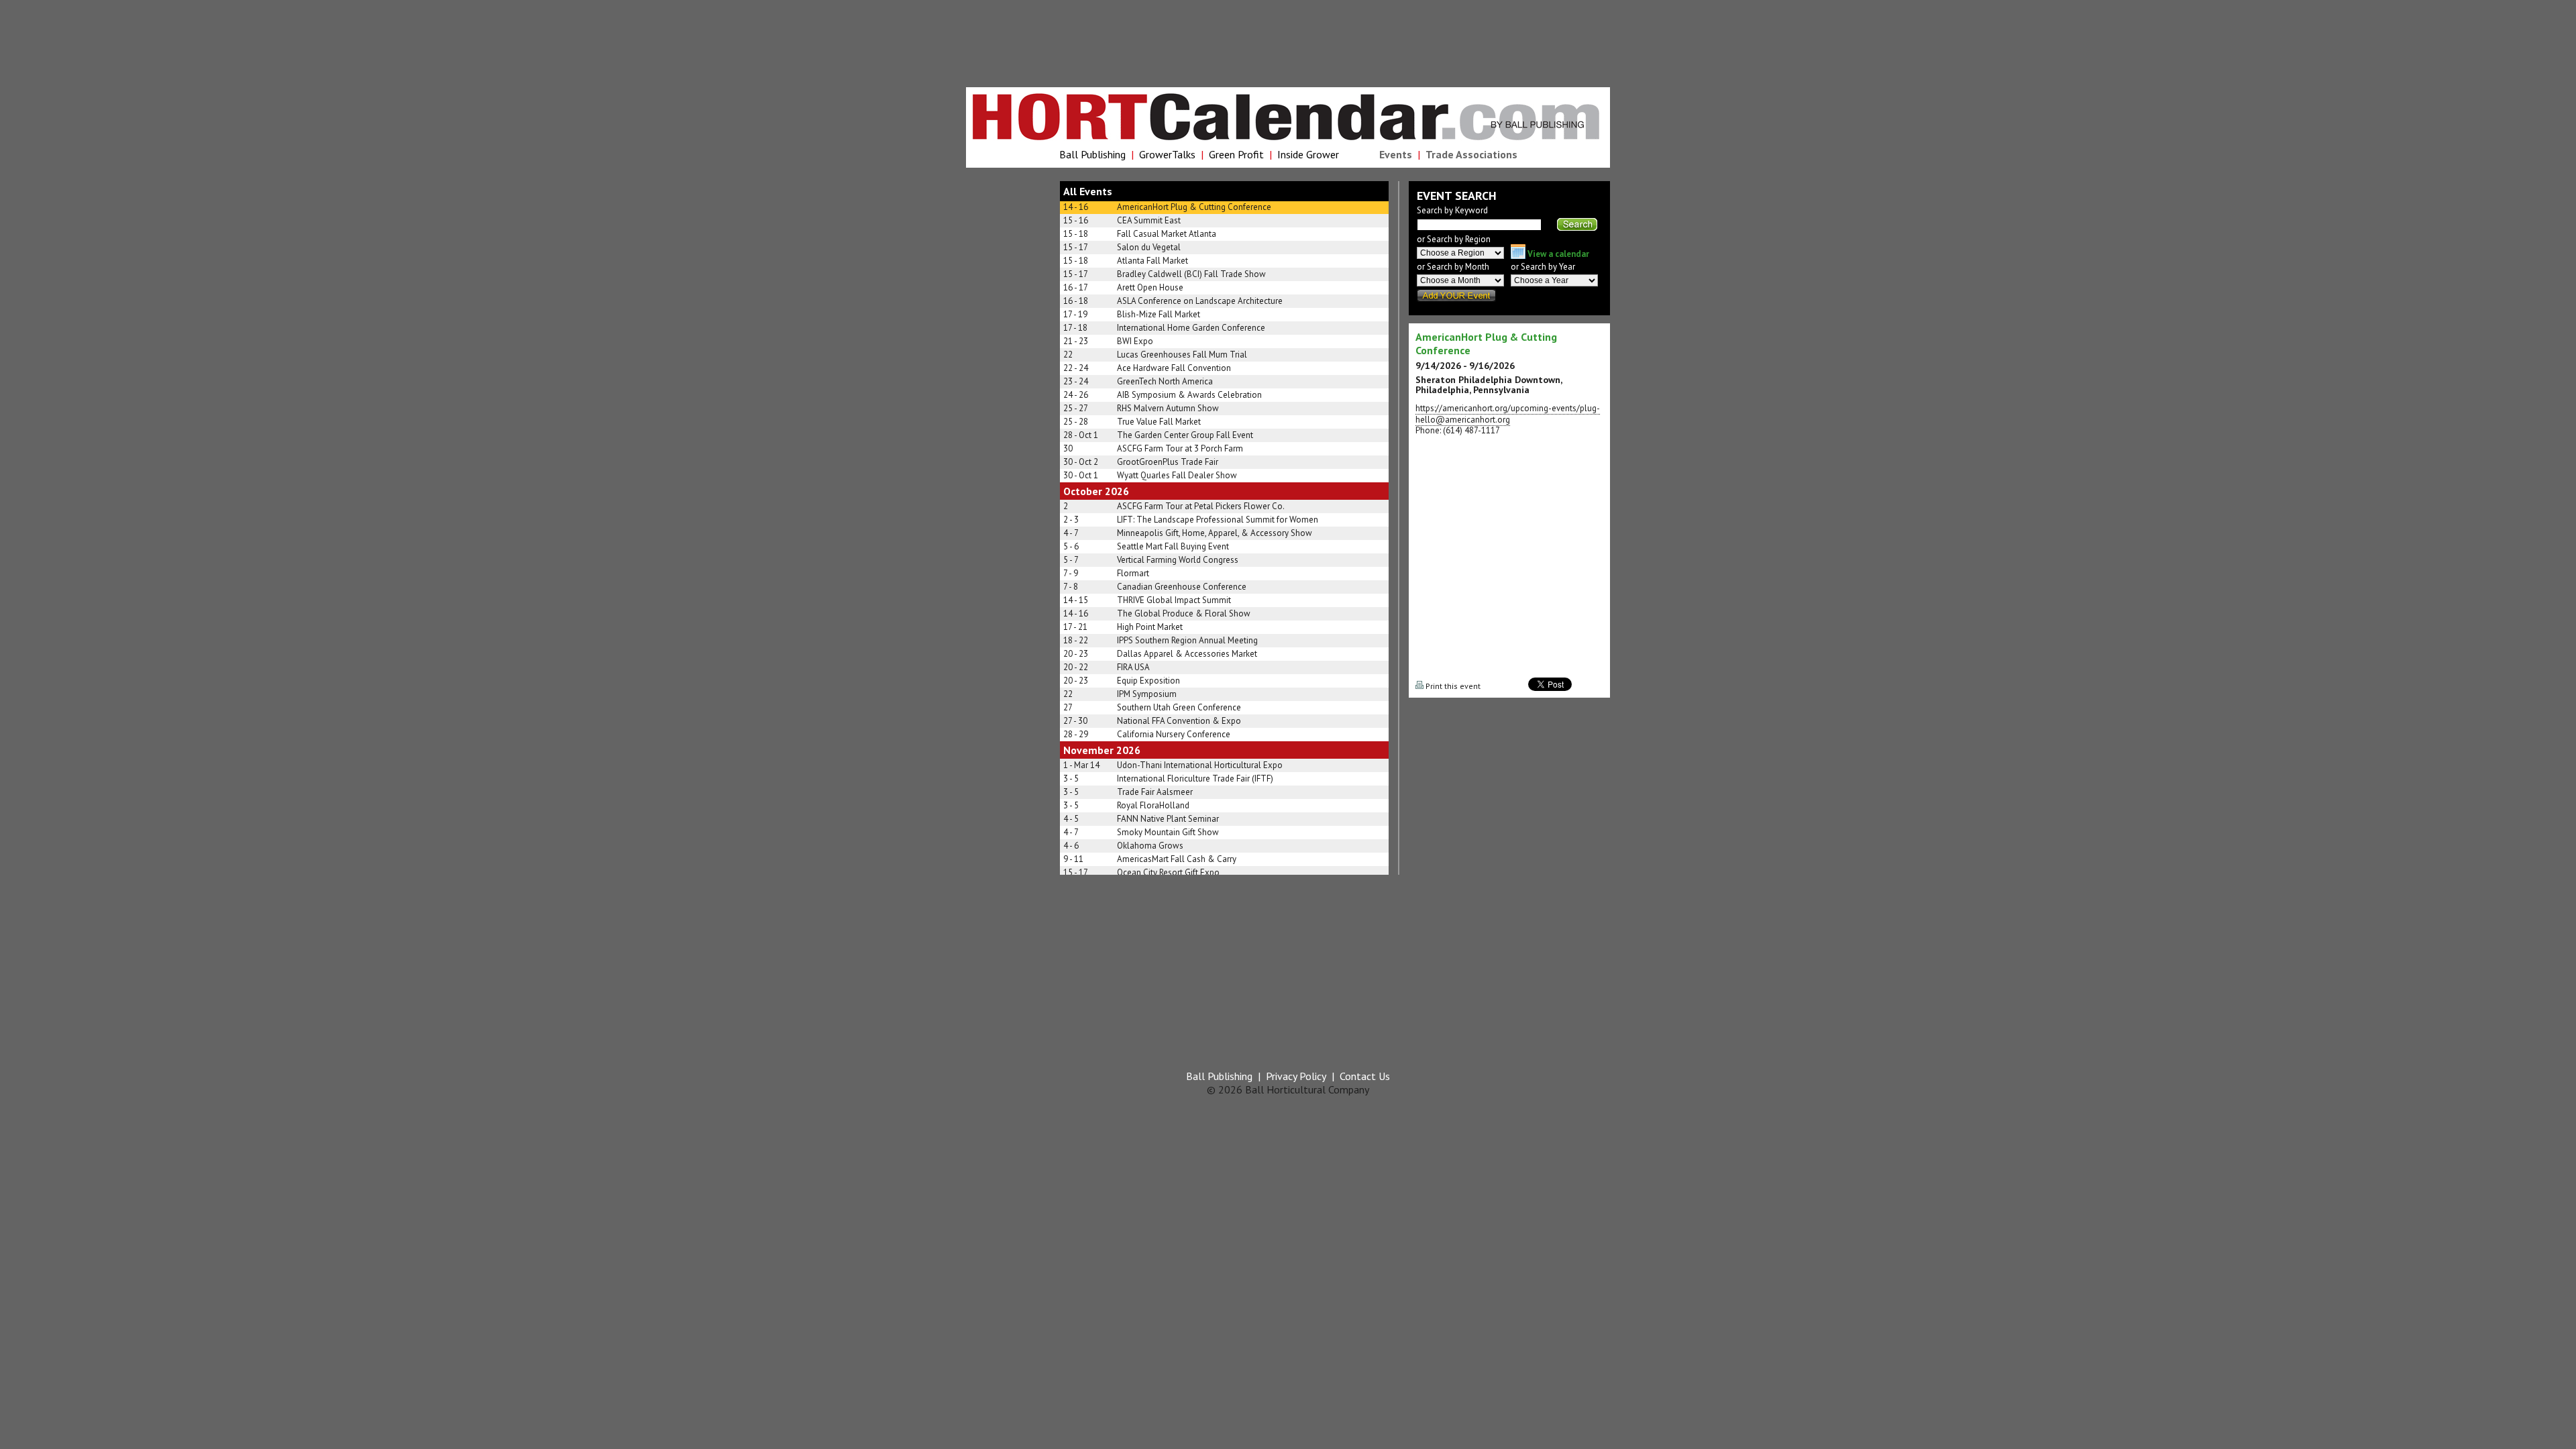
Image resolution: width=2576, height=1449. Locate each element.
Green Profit (1236, 154)
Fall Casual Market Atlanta (1167, 234)
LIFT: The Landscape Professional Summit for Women (1218, 520)
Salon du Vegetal (1149, 247)
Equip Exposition (1148, 681)
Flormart (1133, 573)
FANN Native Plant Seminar (1168, 819)
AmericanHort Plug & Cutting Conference (1194, 207)
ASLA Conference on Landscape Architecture (1200, 301)
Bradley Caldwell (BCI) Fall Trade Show (1191, 274)
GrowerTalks (1167, 154)
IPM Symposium (1147, 694)
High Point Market (1150, 627)
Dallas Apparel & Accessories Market (1187, 654)
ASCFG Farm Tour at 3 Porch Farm (1180, 448)
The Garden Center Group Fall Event (1185, 435)
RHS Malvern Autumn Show (1168, 408)
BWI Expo (1135, 341)
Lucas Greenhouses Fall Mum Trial (1182, 355)
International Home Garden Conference (1191, 328)
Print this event (1452, 686)
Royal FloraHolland (1153, 805)
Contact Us (1365, 1076)
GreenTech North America (1165, 381)
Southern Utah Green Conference (1179, 707)
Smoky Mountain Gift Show (1168, 832)
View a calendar (1557, 254)
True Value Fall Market (1159, 422)
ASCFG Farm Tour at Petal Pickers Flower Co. (1201, 506)
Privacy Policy (1296, 1076)
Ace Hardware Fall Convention (1174, 368)
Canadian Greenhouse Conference (1182, 587)
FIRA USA (1133, 667)
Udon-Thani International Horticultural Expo (1200, 765)
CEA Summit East (1149, 220)
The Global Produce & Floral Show (1184, 613)
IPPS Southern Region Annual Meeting (1187, 640)
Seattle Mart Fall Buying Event (1173, 546)
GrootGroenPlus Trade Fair (1168, 462)
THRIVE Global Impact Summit (1174, 600)
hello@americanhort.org (1463, 420)
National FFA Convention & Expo (1179, 721)
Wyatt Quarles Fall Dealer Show (1177, 475)
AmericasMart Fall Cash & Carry (1177, 859)
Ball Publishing (1092, 154)
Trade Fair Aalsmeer (1155, 792)
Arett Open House (1150, 287)
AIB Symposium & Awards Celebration (1189, 395)
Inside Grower (1308, 154)
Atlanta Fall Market (1152, 261)
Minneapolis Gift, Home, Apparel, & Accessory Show (1215, 533)
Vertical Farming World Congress (1178, 560)
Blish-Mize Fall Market (1159, 314)
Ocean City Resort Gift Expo (1168, 872)
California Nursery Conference (1174, 734)
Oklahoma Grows (1150, 846)
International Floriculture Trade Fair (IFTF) (1195, 779)
